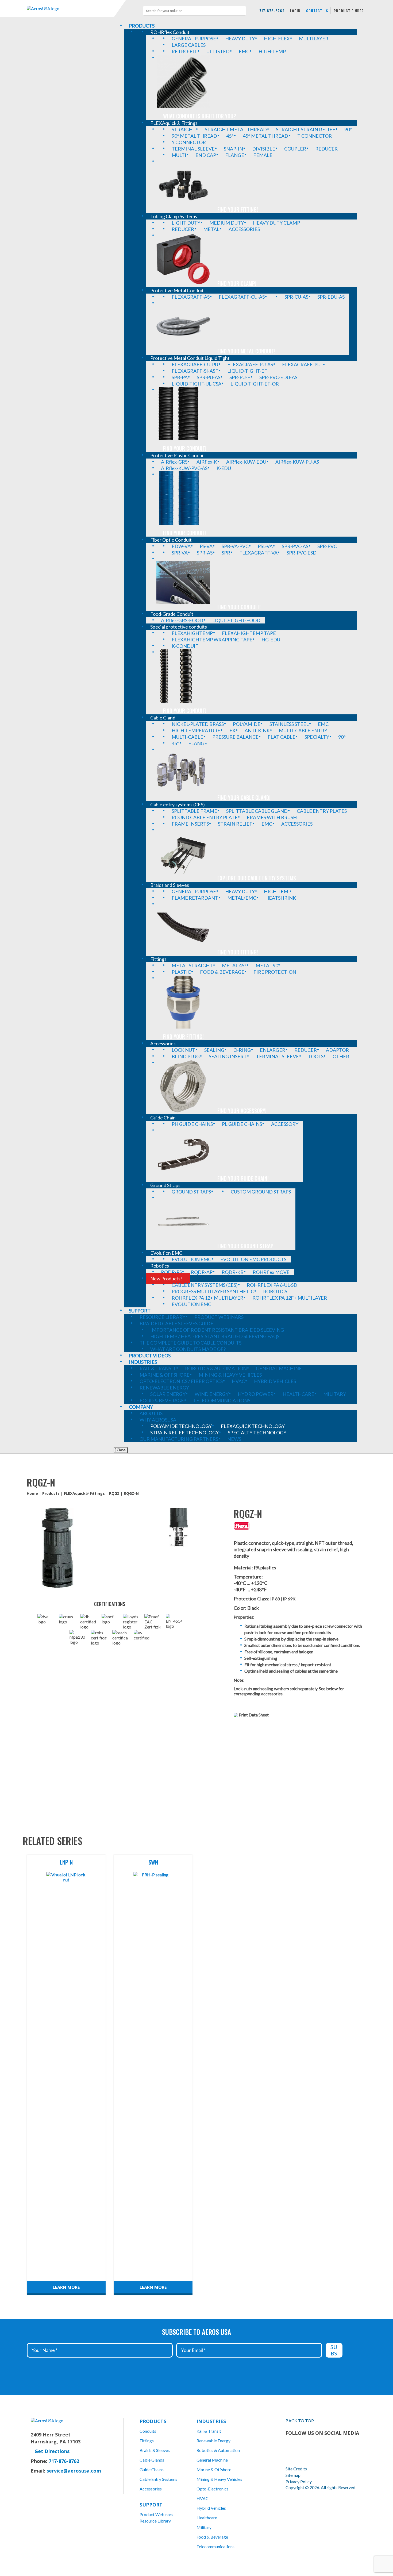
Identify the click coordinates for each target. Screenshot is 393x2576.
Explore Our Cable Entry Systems (257, 878)
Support (151, 2505)
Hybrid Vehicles (211, 2508)
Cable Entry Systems (158, 2479)
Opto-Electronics (213, 2489)
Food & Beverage (212, 2537)
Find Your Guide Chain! (243, 1178)
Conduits (148, 2431)
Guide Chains (152, 2469)
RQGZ (114, 1493)
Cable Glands (152, 2460)
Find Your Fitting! (238, 209)
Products (51, 1493)
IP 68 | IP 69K (283, 1599)
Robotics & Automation (218, 2450)
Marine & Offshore (214, 2469)
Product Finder (349, 11)
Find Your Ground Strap (245, 1246)
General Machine (212, 2460)
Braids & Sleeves (155, 2450)
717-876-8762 (272, 11)
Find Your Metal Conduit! (246, 351)
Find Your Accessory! (242, 1111)
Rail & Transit (209, 2431)
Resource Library (155, 2521)
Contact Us (317, 11)
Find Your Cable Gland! (244, 798)
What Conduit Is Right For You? (200, 116)
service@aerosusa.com (74, 2471)
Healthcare (207, 2518)
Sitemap (293, 2475)
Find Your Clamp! (237, 283)
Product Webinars (156, 2514)
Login (295, 11)
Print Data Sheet (254, 1715)
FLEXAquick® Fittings (84, 1493)
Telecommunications (215, 2546)
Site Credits (296, 2469)
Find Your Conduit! (185, 448)
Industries (211, 2421)
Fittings (147, 2441)
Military (204, 2527)
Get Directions (52, 2451)
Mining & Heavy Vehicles (219, 2479)
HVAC (203, 2498)
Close (121, 1450)
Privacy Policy (299, 2481)
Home (32, 1493)
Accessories (151, 2489)
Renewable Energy (213, 2441)
